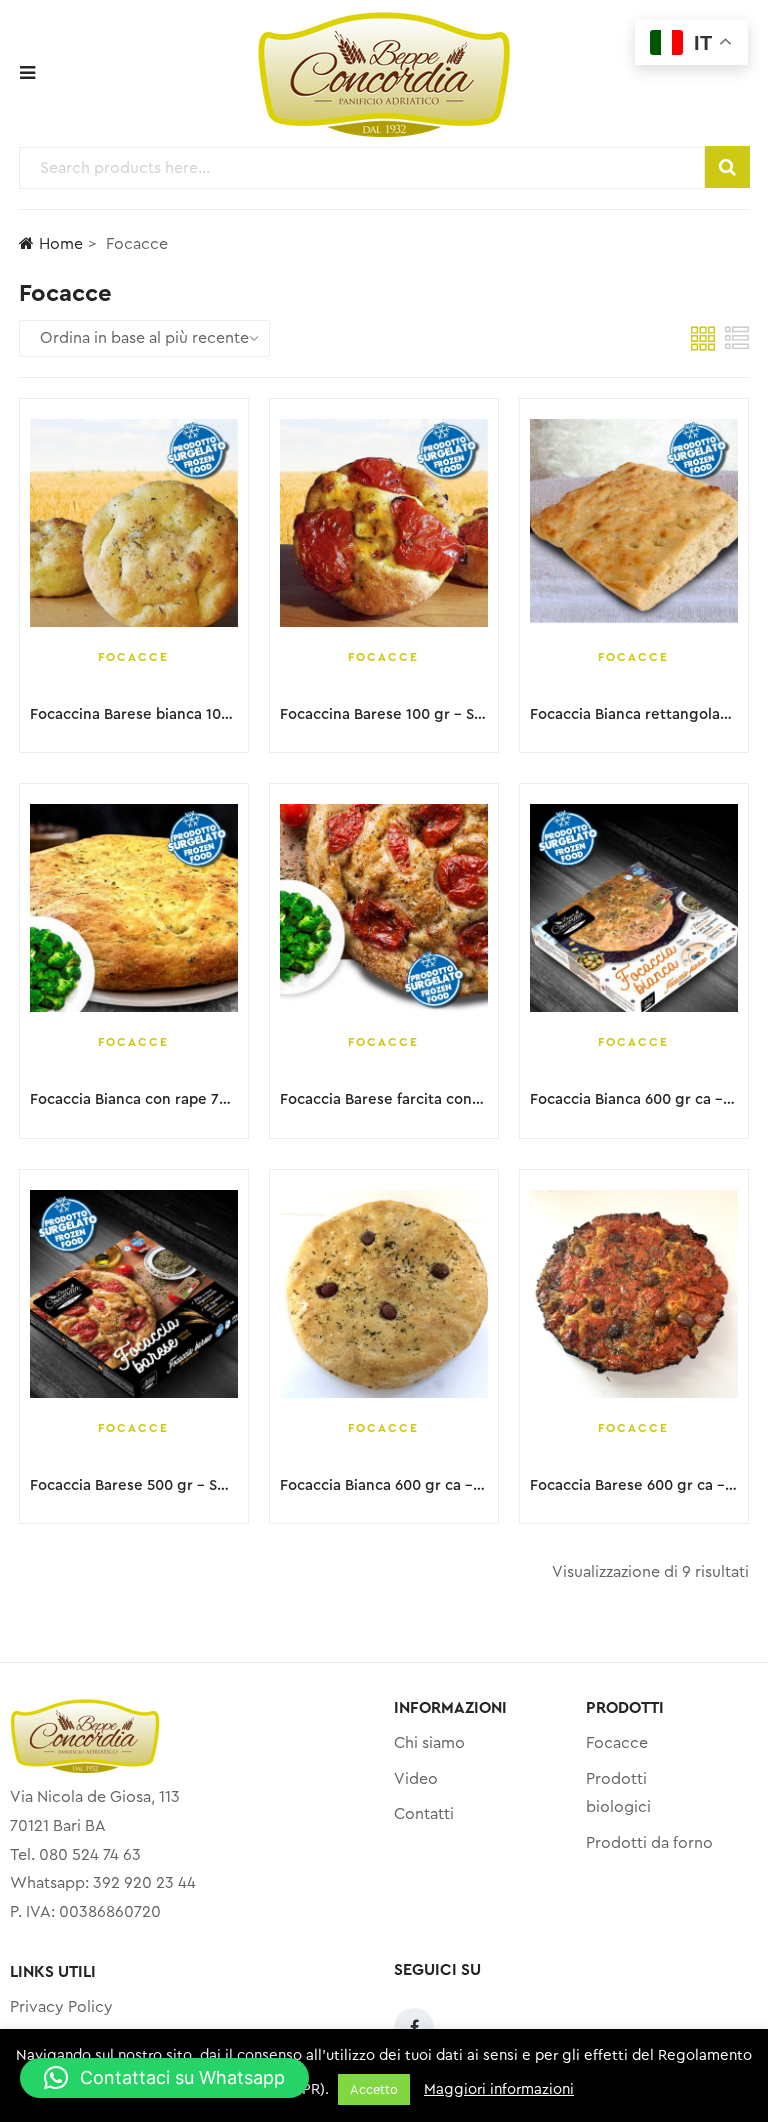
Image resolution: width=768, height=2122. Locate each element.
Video (416, 1779)
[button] (164, 2078)
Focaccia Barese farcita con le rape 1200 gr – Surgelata (473, 1099)
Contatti (424, 1814)
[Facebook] (414, 2028)
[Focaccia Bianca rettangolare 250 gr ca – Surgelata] (634, 523)
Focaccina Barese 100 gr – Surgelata (407, 714)
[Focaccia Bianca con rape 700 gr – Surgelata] (134, 908)
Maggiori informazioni (499, 2089)
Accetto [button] (374, 2089)
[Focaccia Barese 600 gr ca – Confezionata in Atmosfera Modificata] (634, 1294)
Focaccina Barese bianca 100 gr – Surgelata (182, 714)
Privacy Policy (61, 2007)
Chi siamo (429, 1743)
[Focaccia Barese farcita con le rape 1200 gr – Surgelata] (384, 908)
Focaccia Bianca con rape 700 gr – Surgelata (185, 1099)
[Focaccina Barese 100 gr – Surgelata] (384, 523)
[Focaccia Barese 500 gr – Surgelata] (134, 1294)
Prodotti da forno (649, 1843)
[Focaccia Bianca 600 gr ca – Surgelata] (634, 908)
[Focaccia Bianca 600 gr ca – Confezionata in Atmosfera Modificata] (384, 1294)
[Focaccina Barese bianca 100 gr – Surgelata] (134, 523)
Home (61, 244)
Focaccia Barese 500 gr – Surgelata (153, 1485)
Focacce (133, 657)
